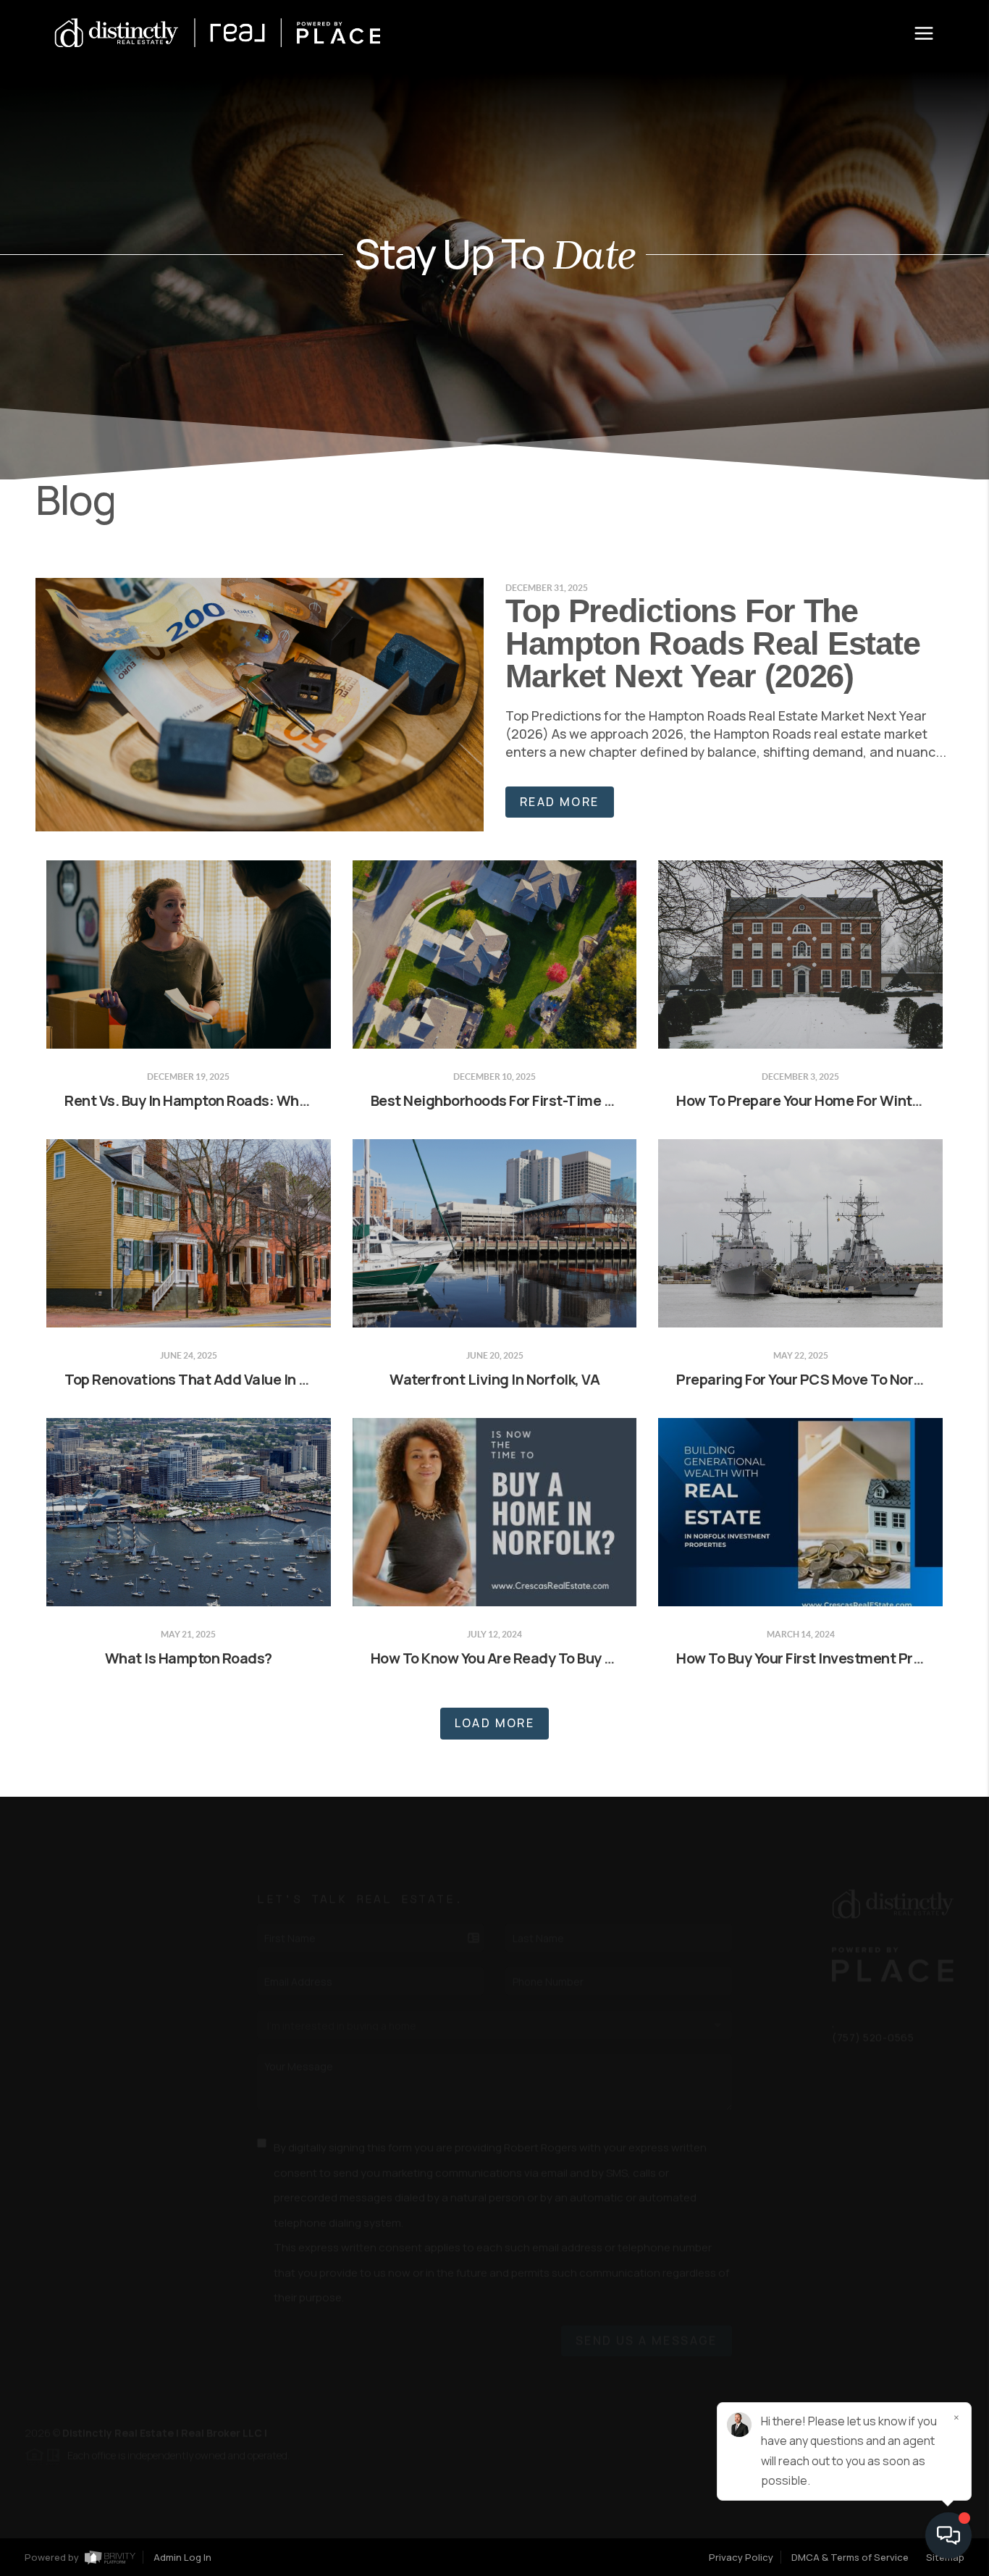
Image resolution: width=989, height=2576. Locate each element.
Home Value (69, 1954)
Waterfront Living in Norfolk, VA (494, 1379)
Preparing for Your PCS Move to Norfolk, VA (820, 1379)
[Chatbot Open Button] (948, 2535)
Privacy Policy (741, 2557)
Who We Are (70, 1972)
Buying (55, 1918)
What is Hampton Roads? (189, 1658)
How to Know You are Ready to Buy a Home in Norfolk (546, 1658)
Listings (60, 1900)
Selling (57, 1936)
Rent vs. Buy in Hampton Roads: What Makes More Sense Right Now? (291, 1100)
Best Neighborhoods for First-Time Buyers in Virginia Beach (567, 1100)
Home (51, 1883)
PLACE (286, 2419)
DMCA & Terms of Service (850, 2557)
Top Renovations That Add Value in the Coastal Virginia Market (275, 1379)
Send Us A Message (647, 2327)
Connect (62, 1989)
